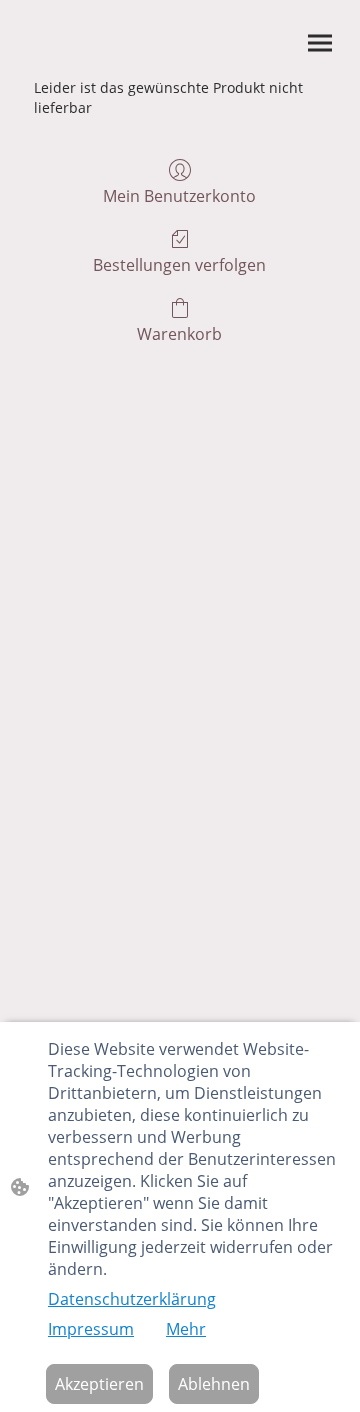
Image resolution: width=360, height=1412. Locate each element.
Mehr (186, 1329)
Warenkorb (179, 333)
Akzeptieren (99, 1384)
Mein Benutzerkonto (179, 195)
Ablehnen (214, 1384)
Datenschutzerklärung (132, 1299)
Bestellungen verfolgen (179, 264)
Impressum (91, 1329)
